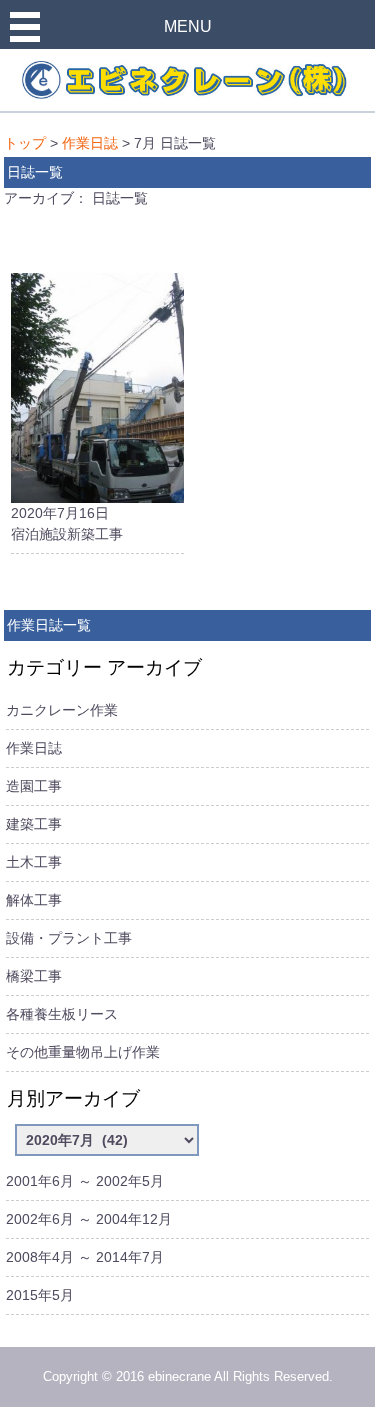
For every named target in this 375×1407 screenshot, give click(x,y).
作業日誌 (90, 143)
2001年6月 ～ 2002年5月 (85, 1181)
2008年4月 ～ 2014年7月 (85, 1257)
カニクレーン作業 (62, 710)
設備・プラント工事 (69, 938)
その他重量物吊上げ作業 (83, 1052)
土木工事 (34, 862)
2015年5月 (40, 1295)
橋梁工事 (34, 976)
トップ (25, 143)
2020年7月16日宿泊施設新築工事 (67, 523)
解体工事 (34, 900)
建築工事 (34, 824)
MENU (188, 26)
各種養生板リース (62, 1014)
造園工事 (34, 786)
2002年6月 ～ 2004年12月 (89, 1219)
